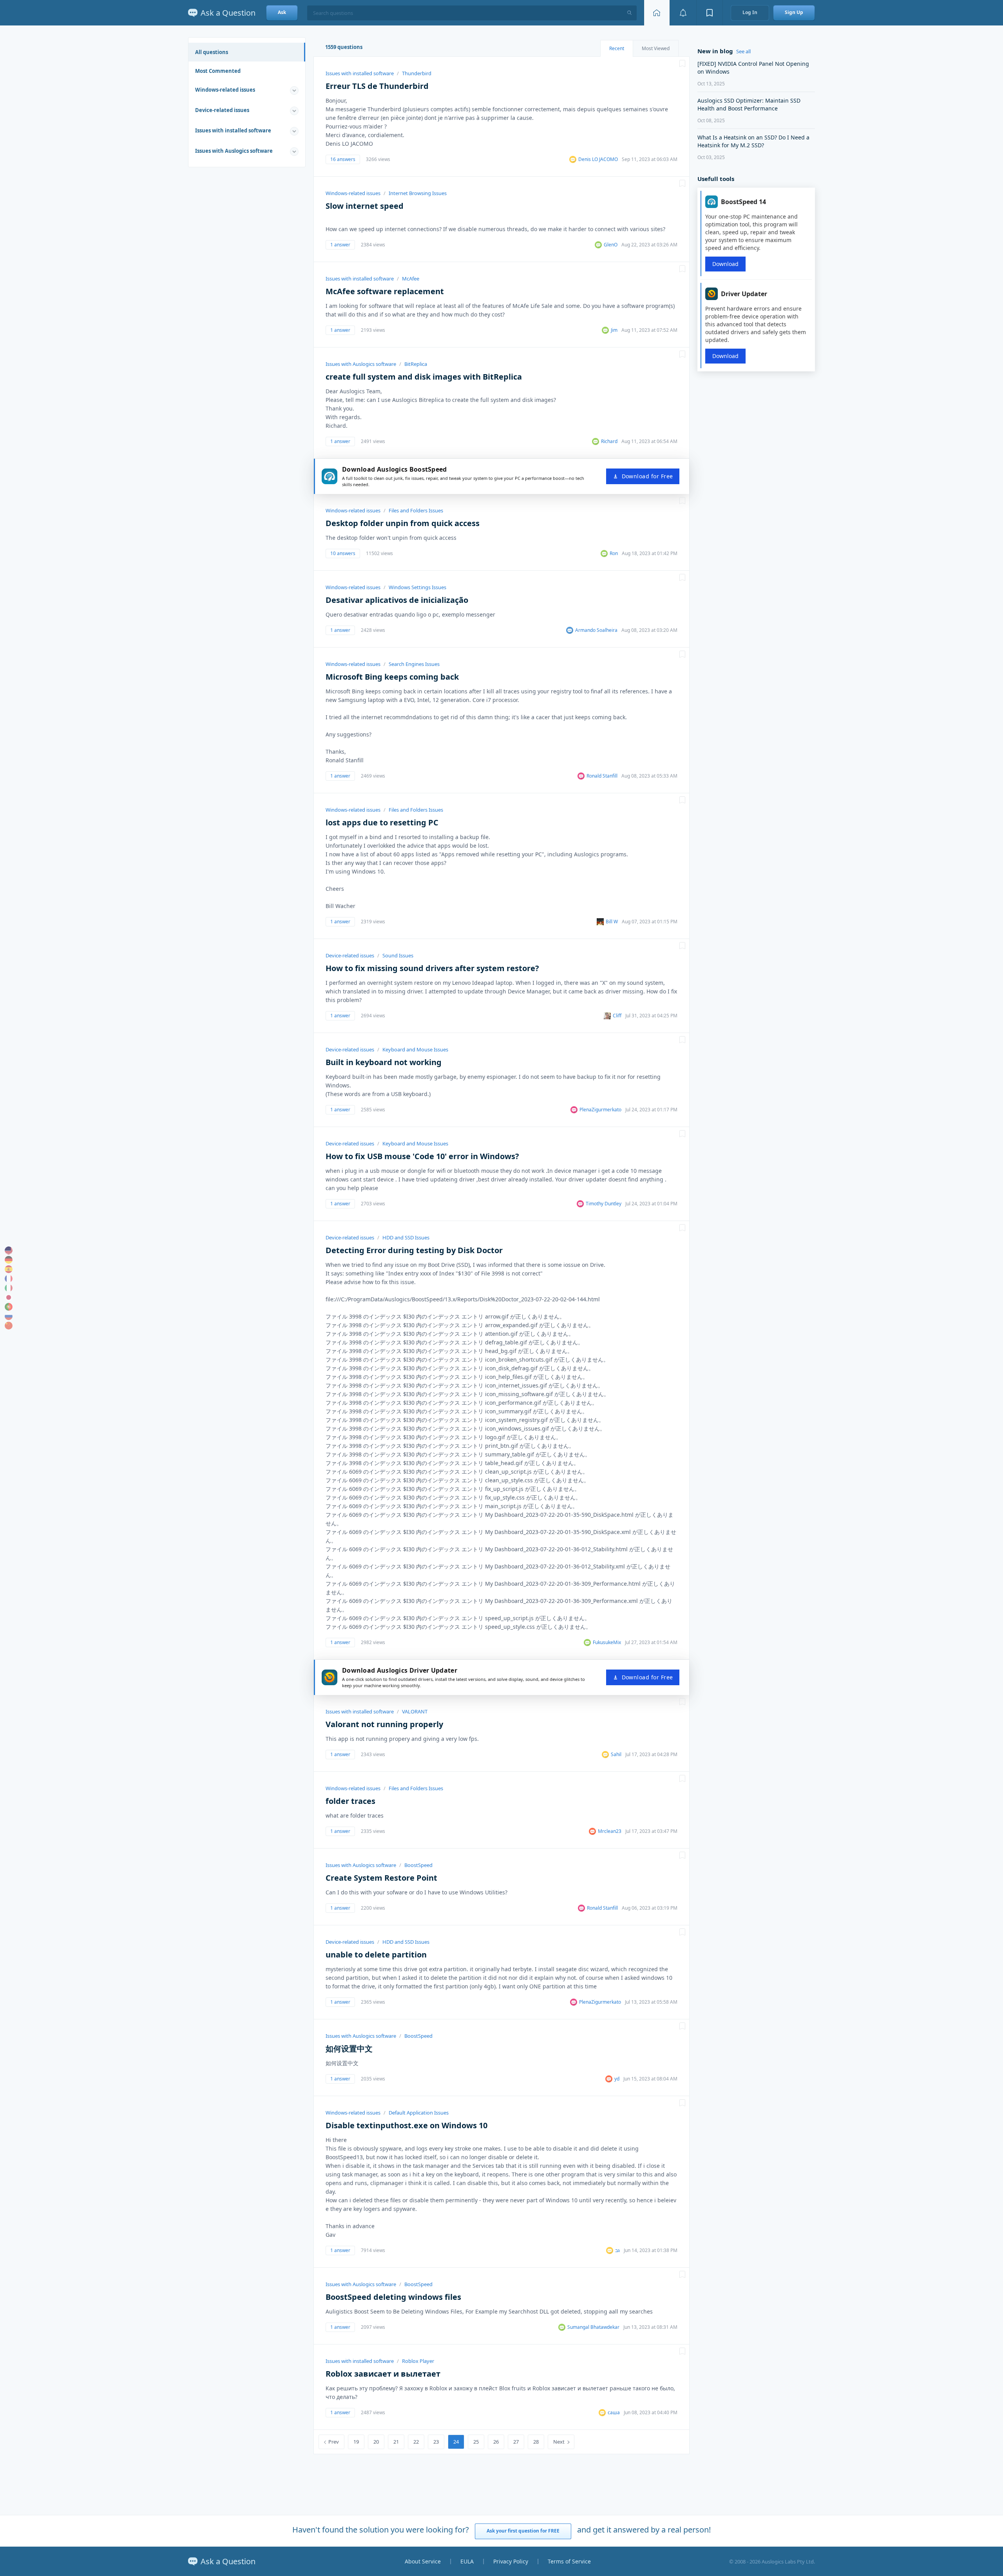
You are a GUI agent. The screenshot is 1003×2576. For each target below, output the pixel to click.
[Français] (9, 1279)
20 (376, 2442)
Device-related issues (222, 110)
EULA (467, 2561)
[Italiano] (9, 1288)
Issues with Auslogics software (234, 151)
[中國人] (9, 1326)
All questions (212, 52)
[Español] (9, 1269)
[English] (9, 1250)
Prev (334, 2442)
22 (416, 2442)
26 (496, 2442)
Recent (617, 48)
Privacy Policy (511, 2561)
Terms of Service (569, 2561)
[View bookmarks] (710, 13)
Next (559, 2442)
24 (456, 2442)
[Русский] (9, 1316)
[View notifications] (683, 13)
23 (436, 2442)
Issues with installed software (233, 130)
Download (725, 264)
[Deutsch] (9, 1260)
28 (536, 2442)
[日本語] (9, 1297)
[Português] (9, 1307)
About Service (423, 2561)
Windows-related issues (225, 90)
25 (476, 2442)
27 (516, 2442)
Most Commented (218, 71)
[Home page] (657, 13)
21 (396, 2442)
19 (356, 2442)
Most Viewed (656, 48)
